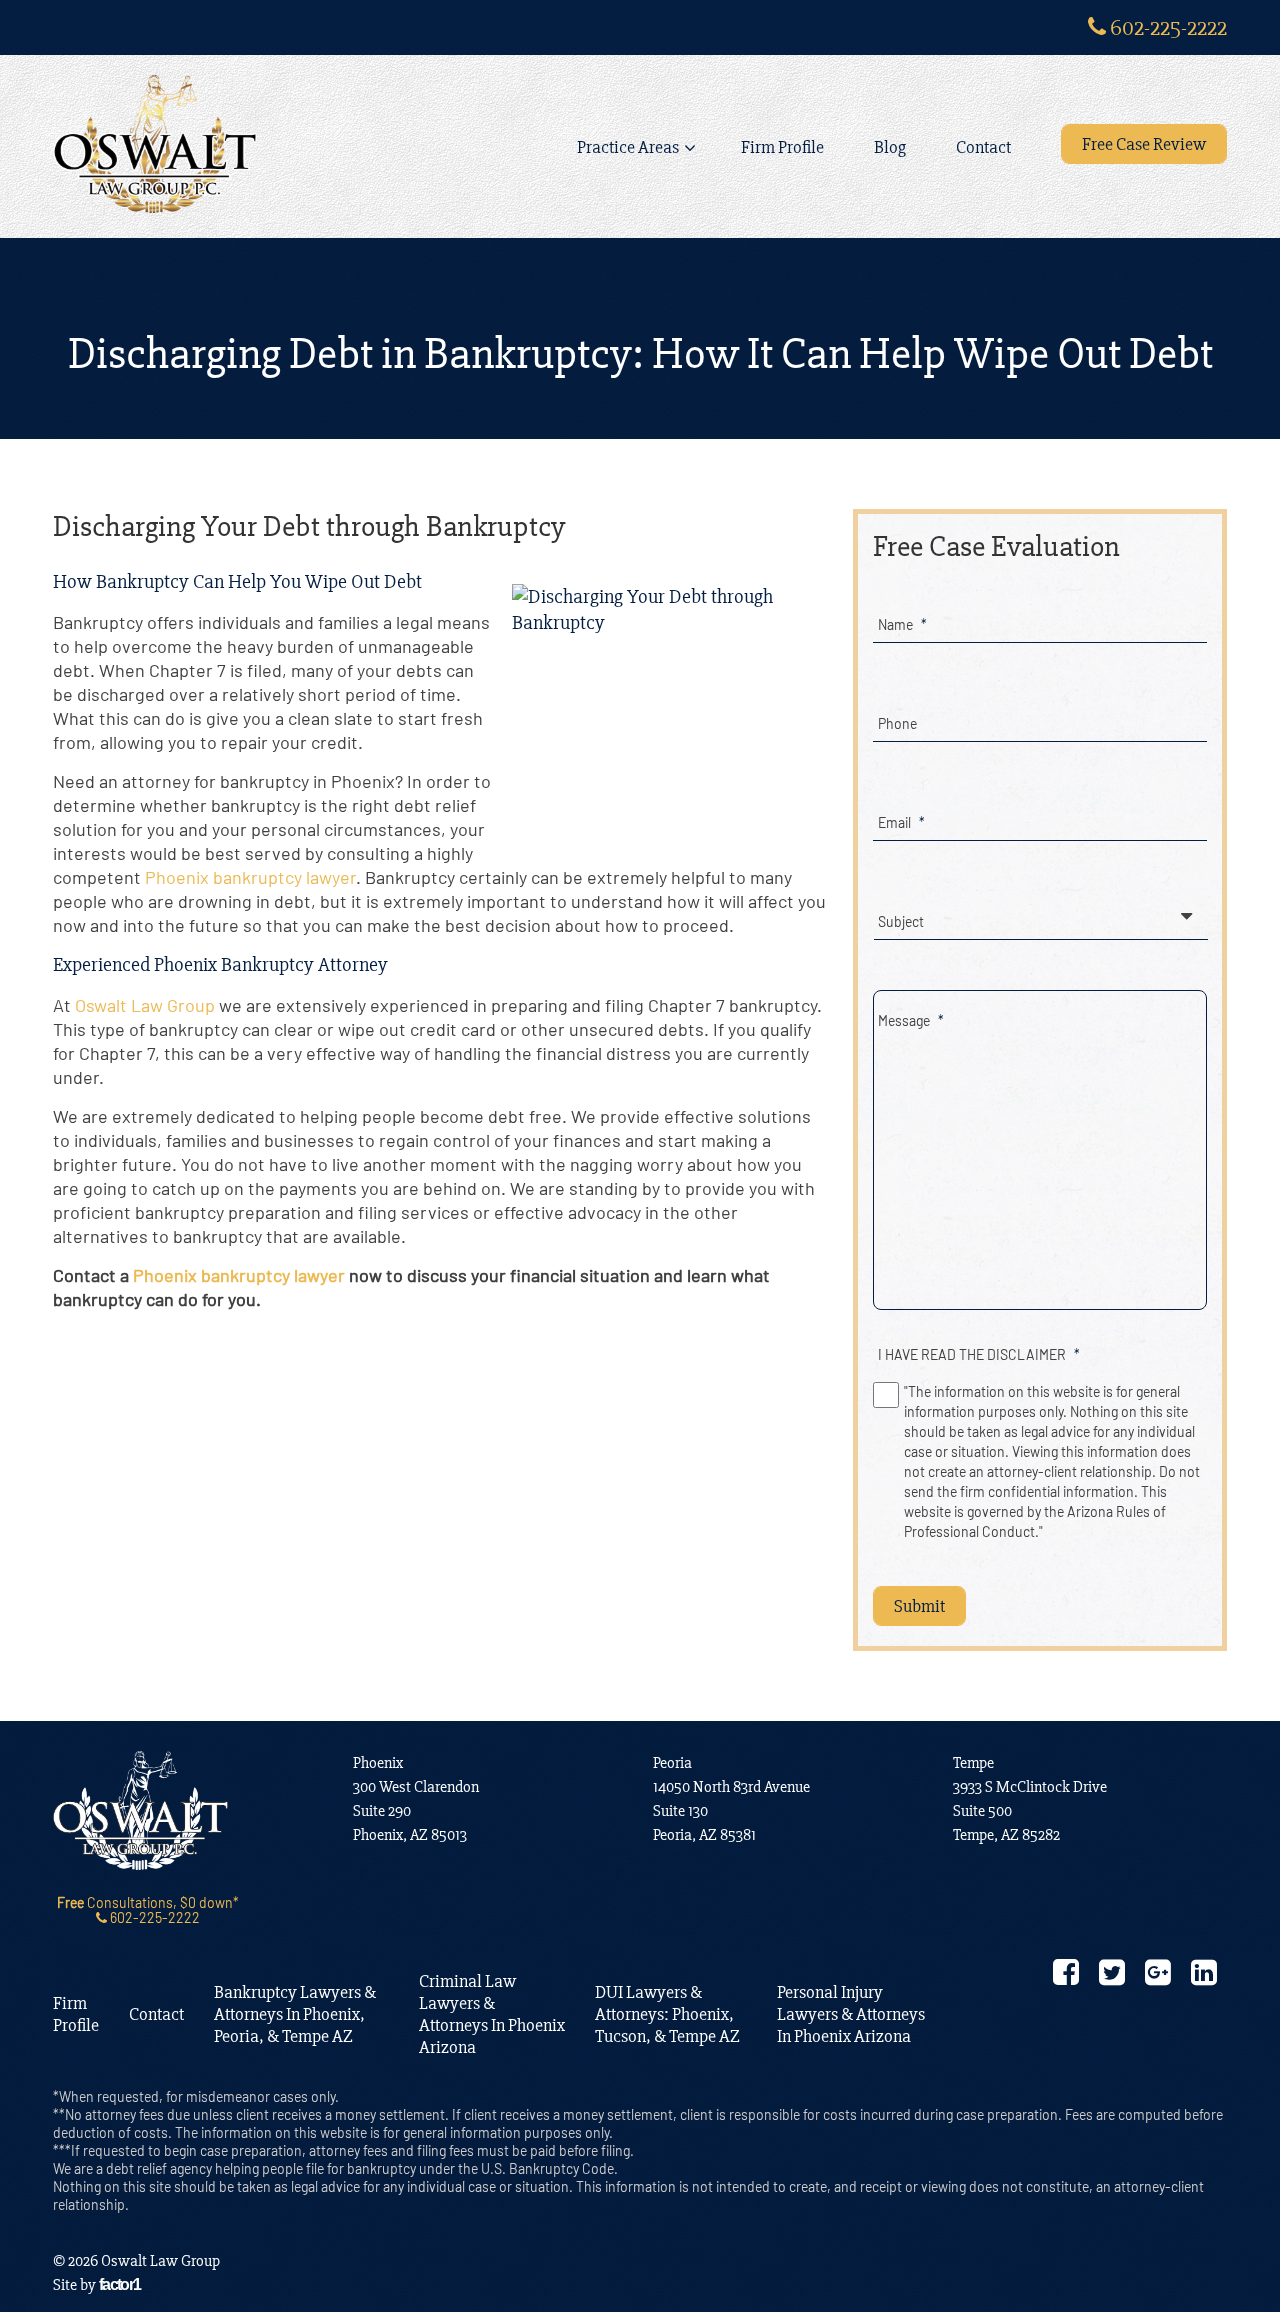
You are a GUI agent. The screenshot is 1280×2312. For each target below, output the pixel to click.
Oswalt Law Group (145, 1005)
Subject (901, 921)
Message (911, 1020)
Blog (890, 147)
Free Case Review (1144, 144)
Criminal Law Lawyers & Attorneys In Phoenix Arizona (492, 2014)
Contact (983, 147)
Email (901, 822)
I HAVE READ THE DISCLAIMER (979, 1354)
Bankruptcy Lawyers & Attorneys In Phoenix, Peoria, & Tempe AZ (295, 2014)
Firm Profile (782, 147)
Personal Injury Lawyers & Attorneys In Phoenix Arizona (851, 2014)
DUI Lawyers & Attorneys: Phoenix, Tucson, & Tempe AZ (667, 2014)
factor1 (120, 2284)
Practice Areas (628, 147)
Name (902, 624)
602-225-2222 (1166, 27)
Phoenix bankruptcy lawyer (250, 877)
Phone (897, 723)
